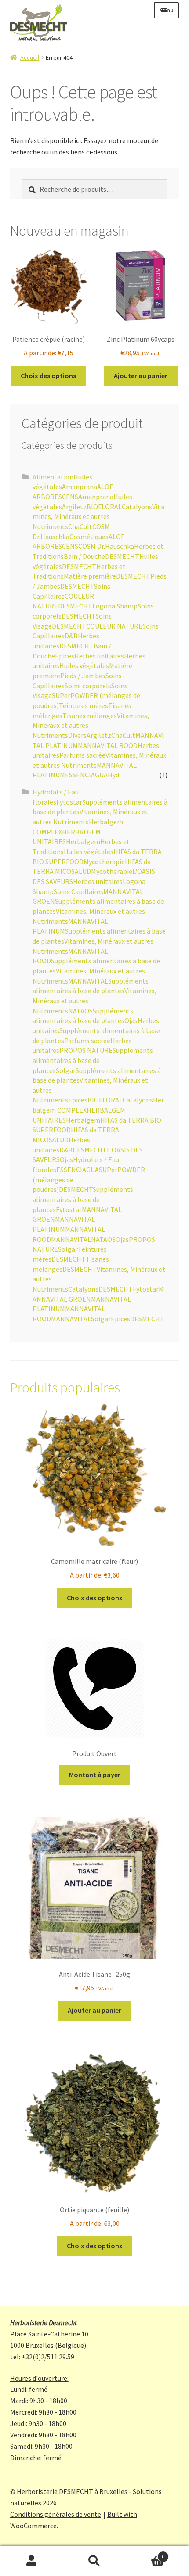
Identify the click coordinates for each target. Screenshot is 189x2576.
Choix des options (48, 376)
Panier (145, 2553)
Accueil (30, 57)
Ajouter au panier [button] (141, 376)
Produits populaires (65, 1388)
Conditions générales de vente (56, 2514)
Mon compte (31, 2561)
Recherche (94, 2561)
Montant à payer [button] (95, 1775)
